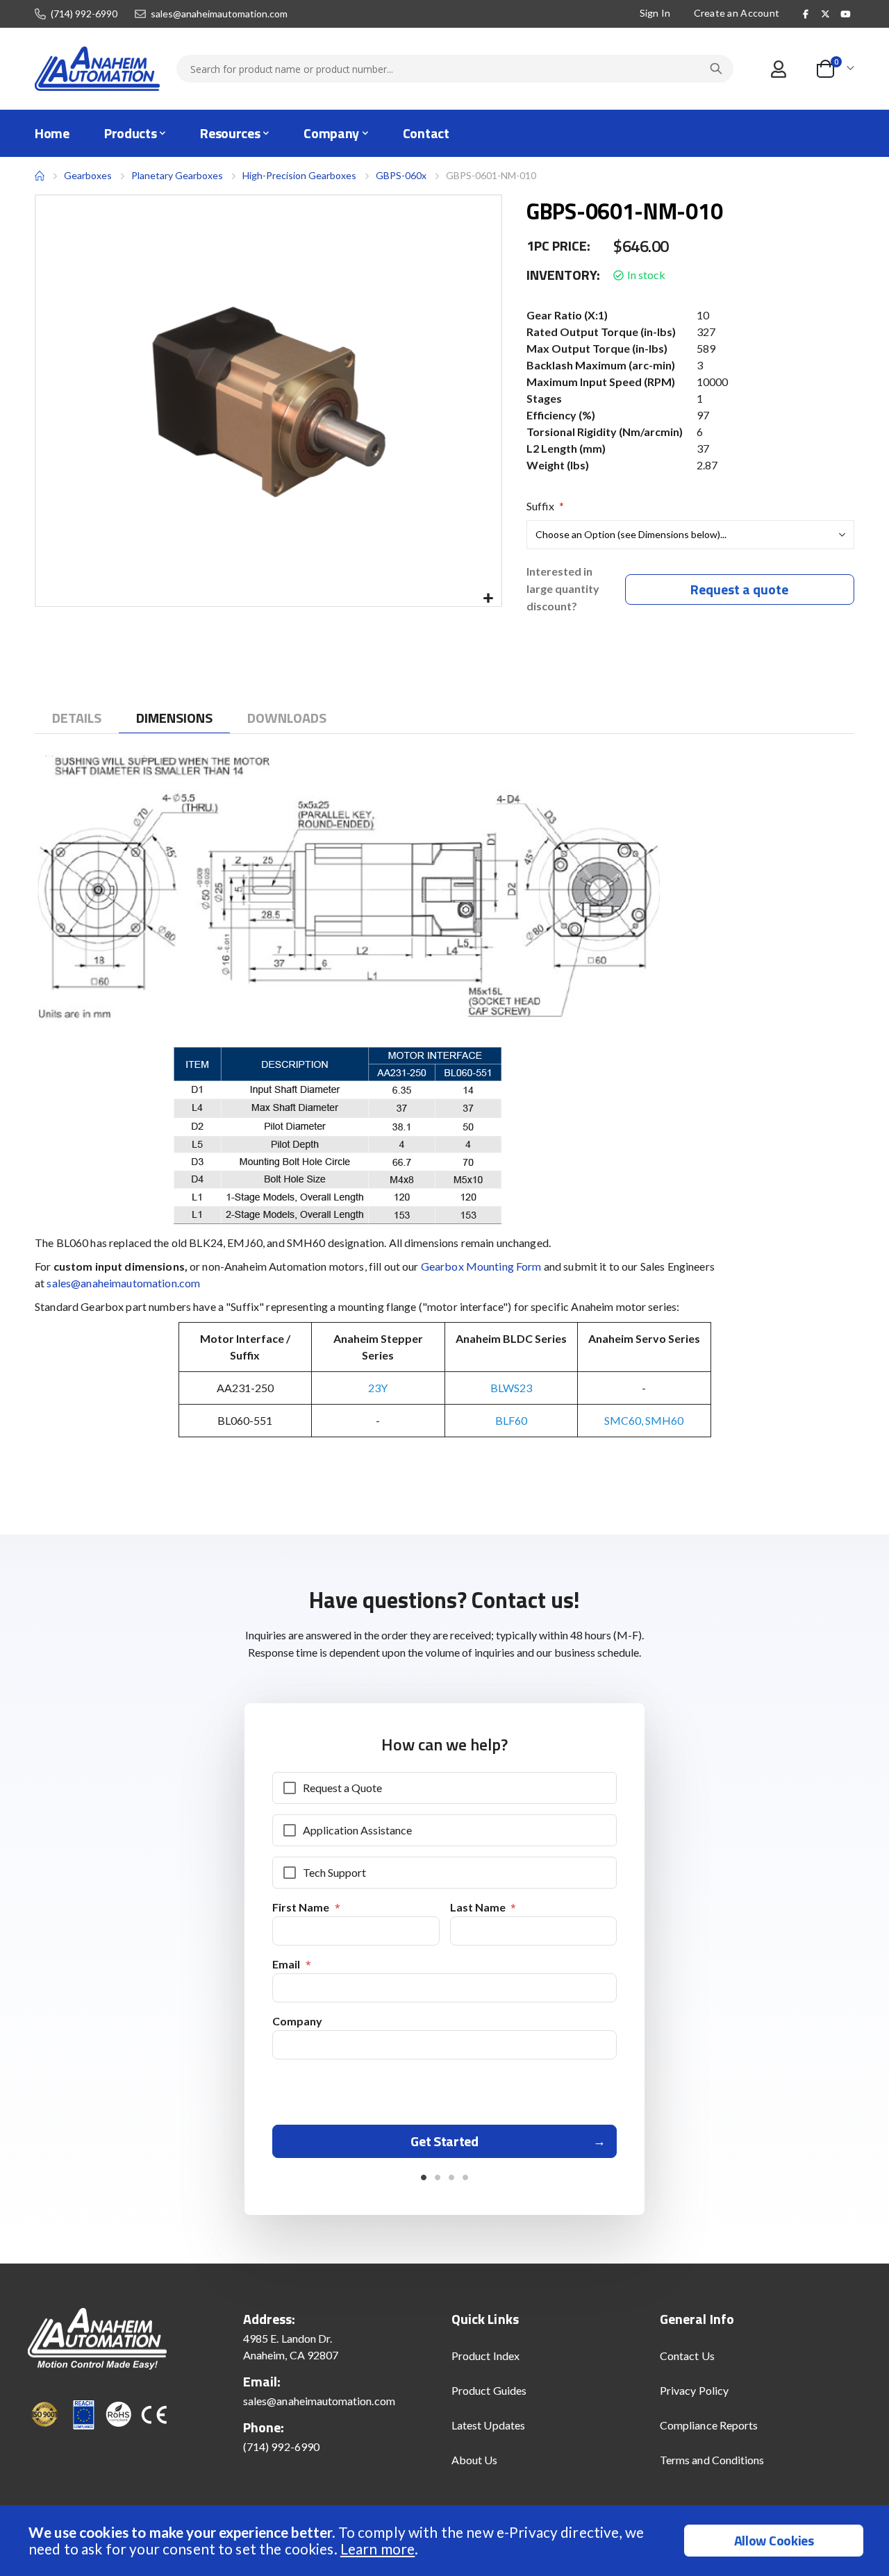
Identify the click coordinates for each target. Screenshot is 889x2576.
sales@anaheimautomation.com (219, 14)
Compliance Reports (709, 2425)
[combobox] (455, 69)
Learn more (377, 2549)
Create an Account (737, 13)
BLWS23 (511, 1388)
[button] (489, 599)
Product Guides (489, 2390)
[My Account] (778, 69)
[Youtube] (845, 14)
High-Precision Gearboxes (299, 175)
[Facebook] (806, 14)
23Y (378, 1388)
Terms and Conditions (712, 2460)
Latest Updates (488, 2425)
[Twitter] (826, 14)
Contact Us (687, 2356)
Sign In (655, 13)
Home (40, 176)
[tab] (77, 718)
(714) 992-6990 (84, 14)
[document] (446, 2541)
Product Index (485, 2356)
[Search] (716, 69)
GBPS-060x (401, 175)
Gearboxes (88, 175)
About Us (475, 2460)
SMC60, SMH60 (644, 1420)
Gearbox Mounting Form (481, 1266)
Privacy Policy (694, 2390)
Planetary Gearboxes (177, 176)
